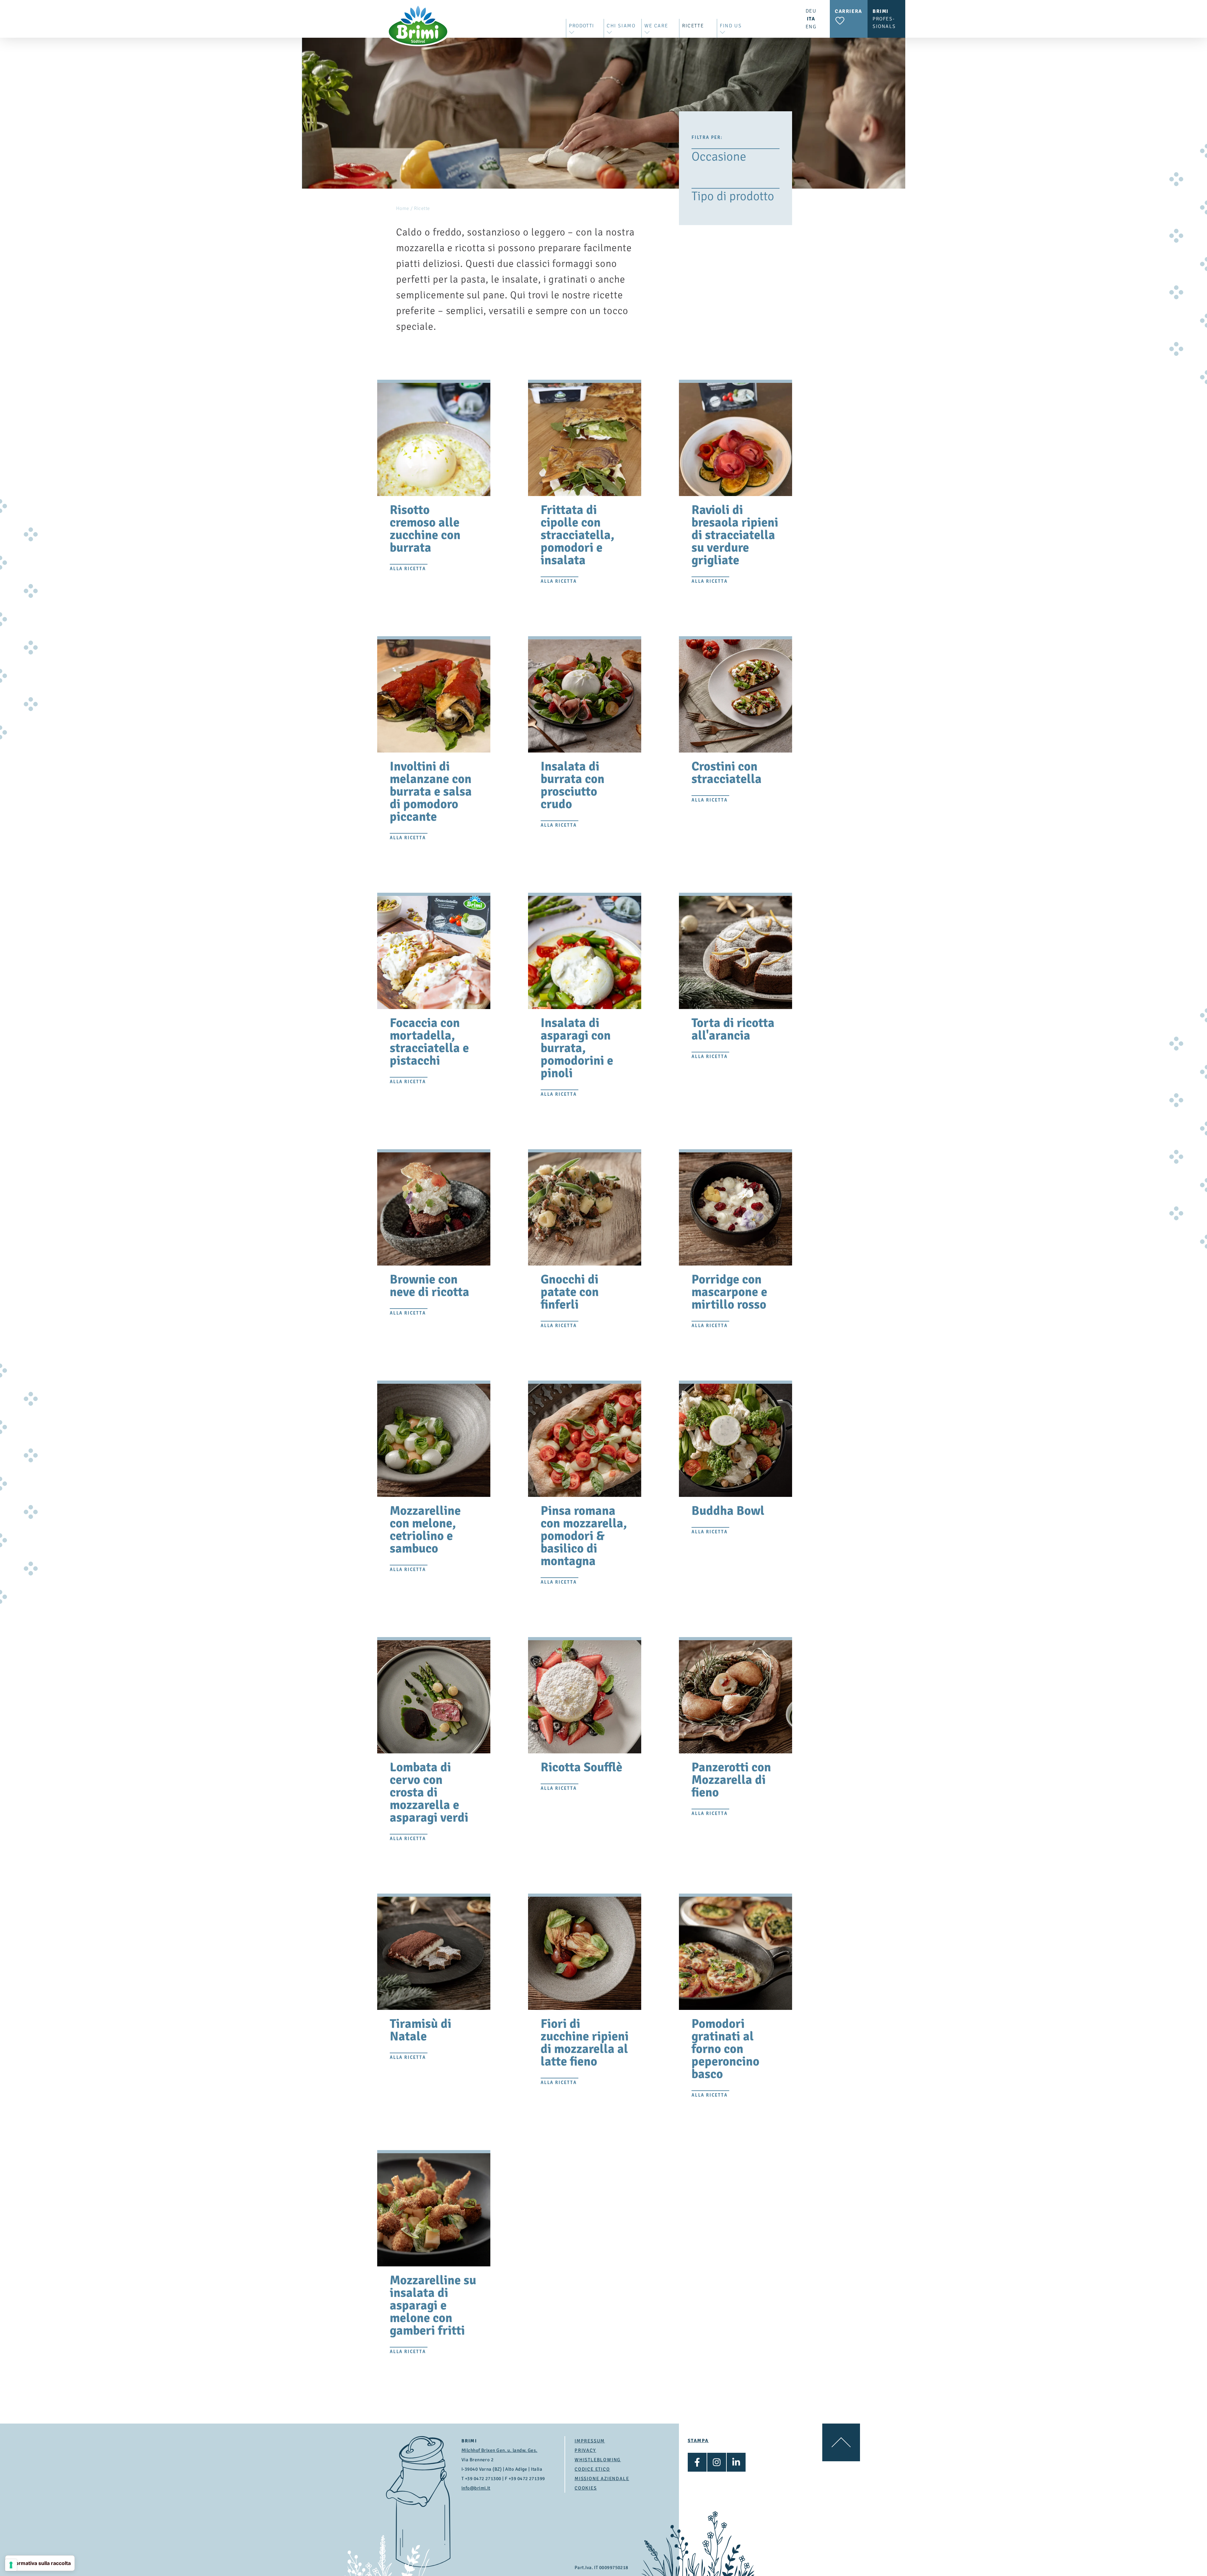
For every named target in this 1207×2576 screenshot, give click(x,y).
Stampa (698, 2441)
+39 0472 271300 (483, 2479)
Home (403, 208)
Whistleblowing (598, 2460)
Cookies (586, 2488)
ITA (811, 19)
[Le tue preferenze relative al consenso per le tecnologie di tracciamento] (11, 2565)
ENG (811, 27)
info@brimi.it (476, 2488)
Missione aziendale (602, 2479)
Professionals (884, 19)
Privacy (585, 2450)
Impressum (590, 2441)
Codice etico (592, 2469)
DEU (811, 11)
